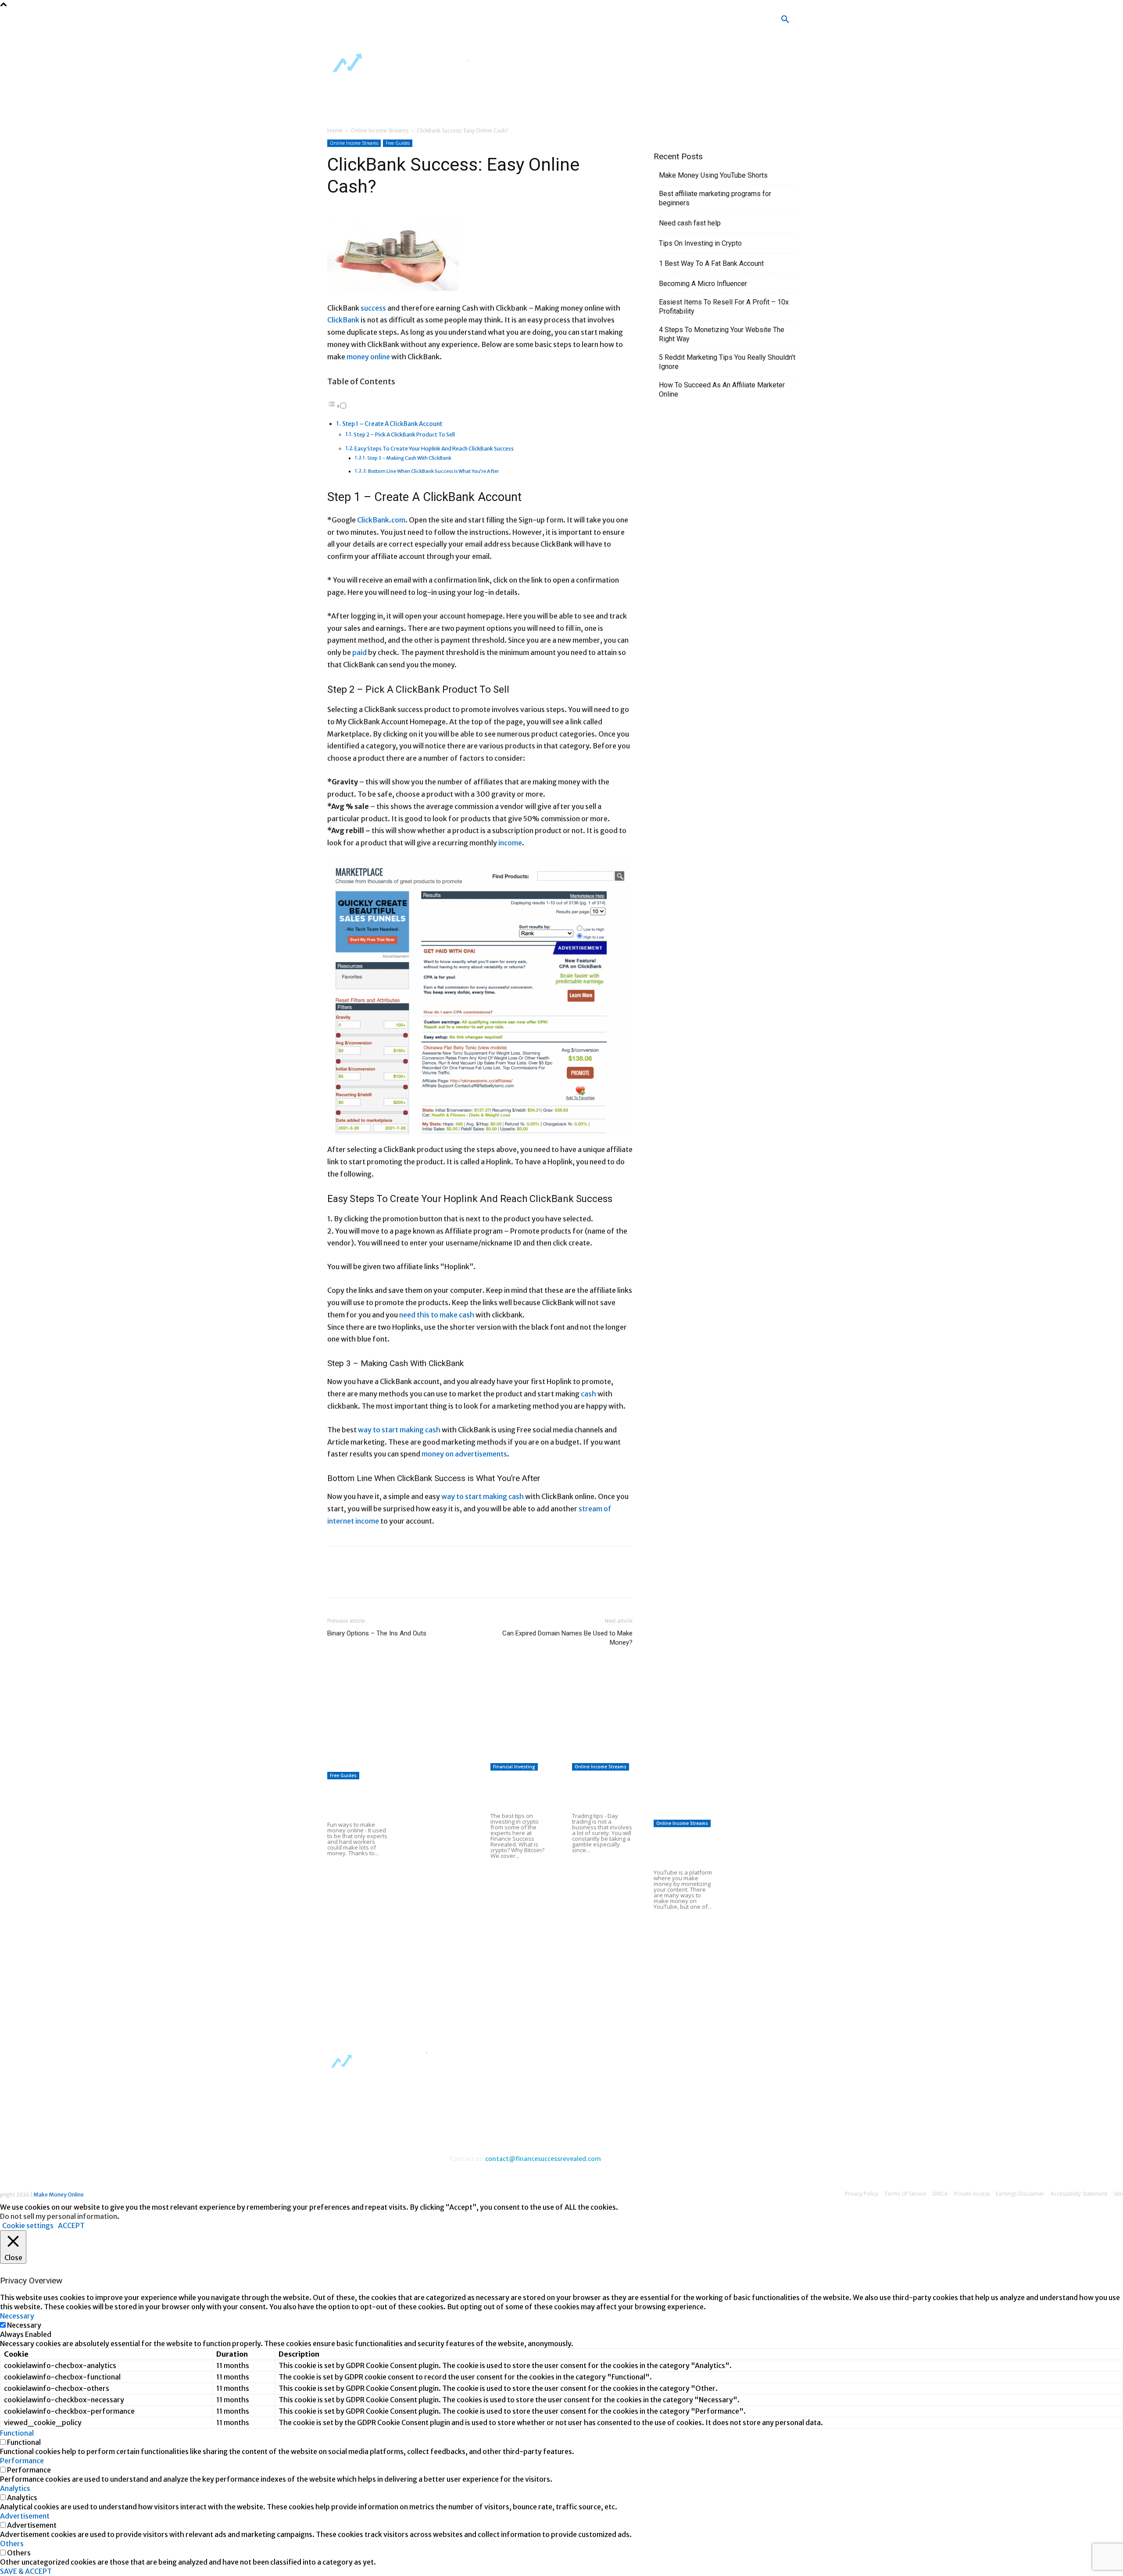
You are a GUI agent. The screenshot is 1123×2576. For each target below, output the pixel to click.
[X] (512, 22)
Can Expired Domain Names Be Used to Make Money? (567, 1638)
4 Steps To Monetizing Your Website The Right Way (722, 334)
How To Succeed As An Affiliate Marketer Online (722, 390)
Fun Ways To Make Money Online (354, 1801)
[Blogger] (460, 22)
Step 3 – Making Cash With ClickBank (409, 458)
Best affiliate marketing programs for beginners (715, 198)
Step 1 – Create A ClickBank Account (392, 424)
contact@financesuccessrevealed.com (543, 2159)
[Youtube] (538, 22)
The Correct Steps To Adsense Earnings (553, 1713)
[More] (437, 1580)
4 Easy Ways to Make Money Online (437, 1792)
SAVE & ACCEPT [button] (26, 2571)
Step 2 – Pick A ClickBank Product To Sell (404, 435)
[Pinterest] (376, 1580)
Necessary (24, 2325)
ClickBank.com (381, 520)
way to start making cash (399, 1430)
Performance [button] (22, 2461)
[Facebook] (486, 22)
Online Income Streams (380, 131)
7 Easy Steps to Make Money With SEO (551, 1734)
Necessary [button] (17, 2316)
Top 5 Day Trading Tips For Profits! (598, 1792)
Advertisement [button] (25, 2516)
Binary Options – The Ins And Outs (377, 1633)
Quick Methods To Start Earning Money (551, 1756)
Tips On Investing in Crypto (700, 243)
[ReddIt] (417, 1580)
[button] (785, 20)
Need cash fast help (690, 223)
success (373, 308)
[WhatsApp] (397, 1580)
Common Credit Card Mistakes (513, 1891)
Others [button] (12, 2544)
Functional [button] (17, 2433)
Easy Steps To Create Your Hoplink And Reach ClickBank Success (434, 449)
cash (588, 1394)
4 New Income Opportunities (373, 1764)
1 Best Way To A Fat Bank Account (711, 263)
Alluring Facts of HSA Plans (372, 1713)
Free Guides (398, 143)
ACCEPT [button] (71, 2225)
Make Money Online (59, 2195)
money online (368, 357)
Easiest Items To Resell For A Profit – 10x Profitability (724, 307)
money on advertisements (464, 1454)
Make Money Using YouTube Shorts (713, 175)
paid (359, 652)
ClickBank (343, 320)
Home (335, 131)
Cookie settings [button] (28, 2225)
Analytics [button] (15, 2488)
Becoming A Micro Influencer (703, 284)
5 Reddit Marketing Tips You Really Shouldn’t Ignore (727, 362)
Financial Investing (514, 1767)
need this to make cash (437, 1315)
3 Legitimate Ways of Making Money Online (439, 1900)
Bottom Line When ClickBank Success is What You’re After (433, 471)
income (510, 843)
